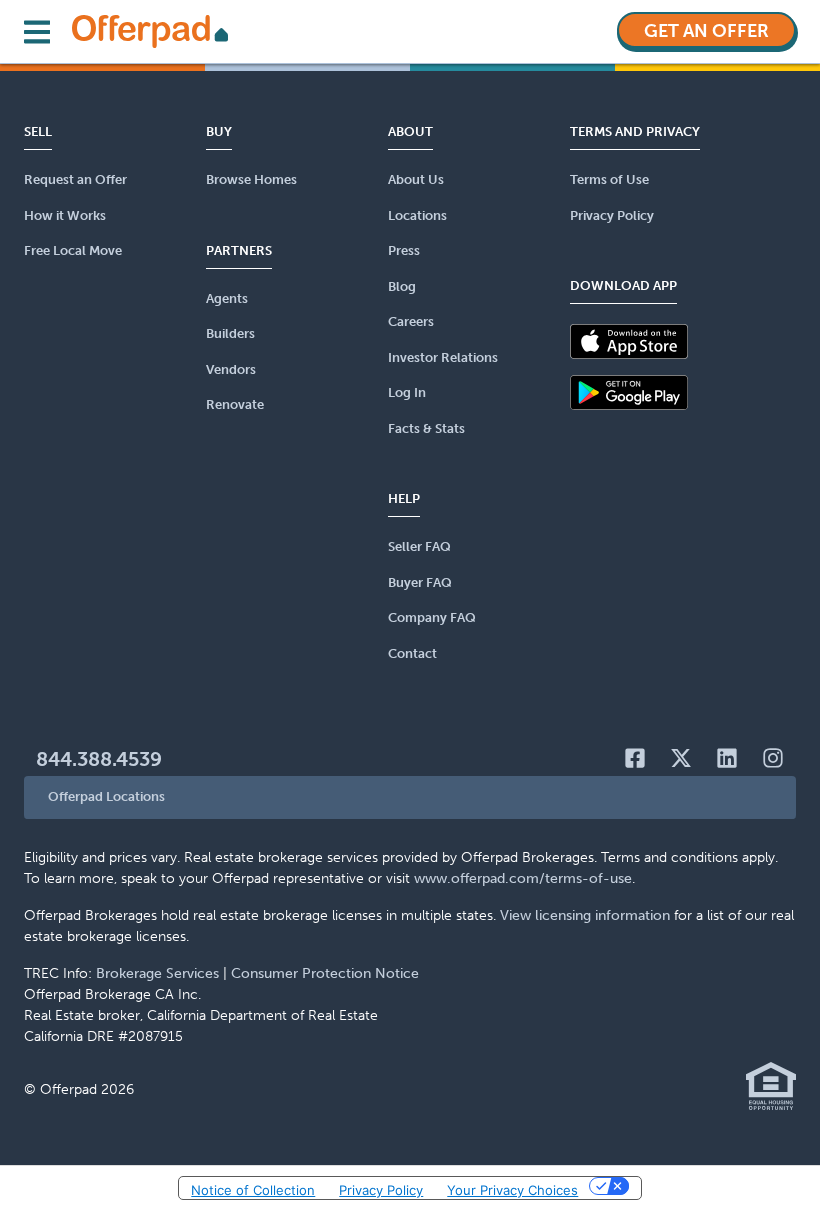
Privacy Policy (381, 1190)
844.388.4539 (99, 759)
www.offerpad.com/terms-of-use (523, 878)
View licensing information (585, 915)
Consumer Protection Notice (325, 973)
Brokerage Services (157, 973)
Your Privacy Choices (512, 1190)
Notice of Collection (253, 1190)
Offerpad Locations (106, 796)
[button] (410, 797)
